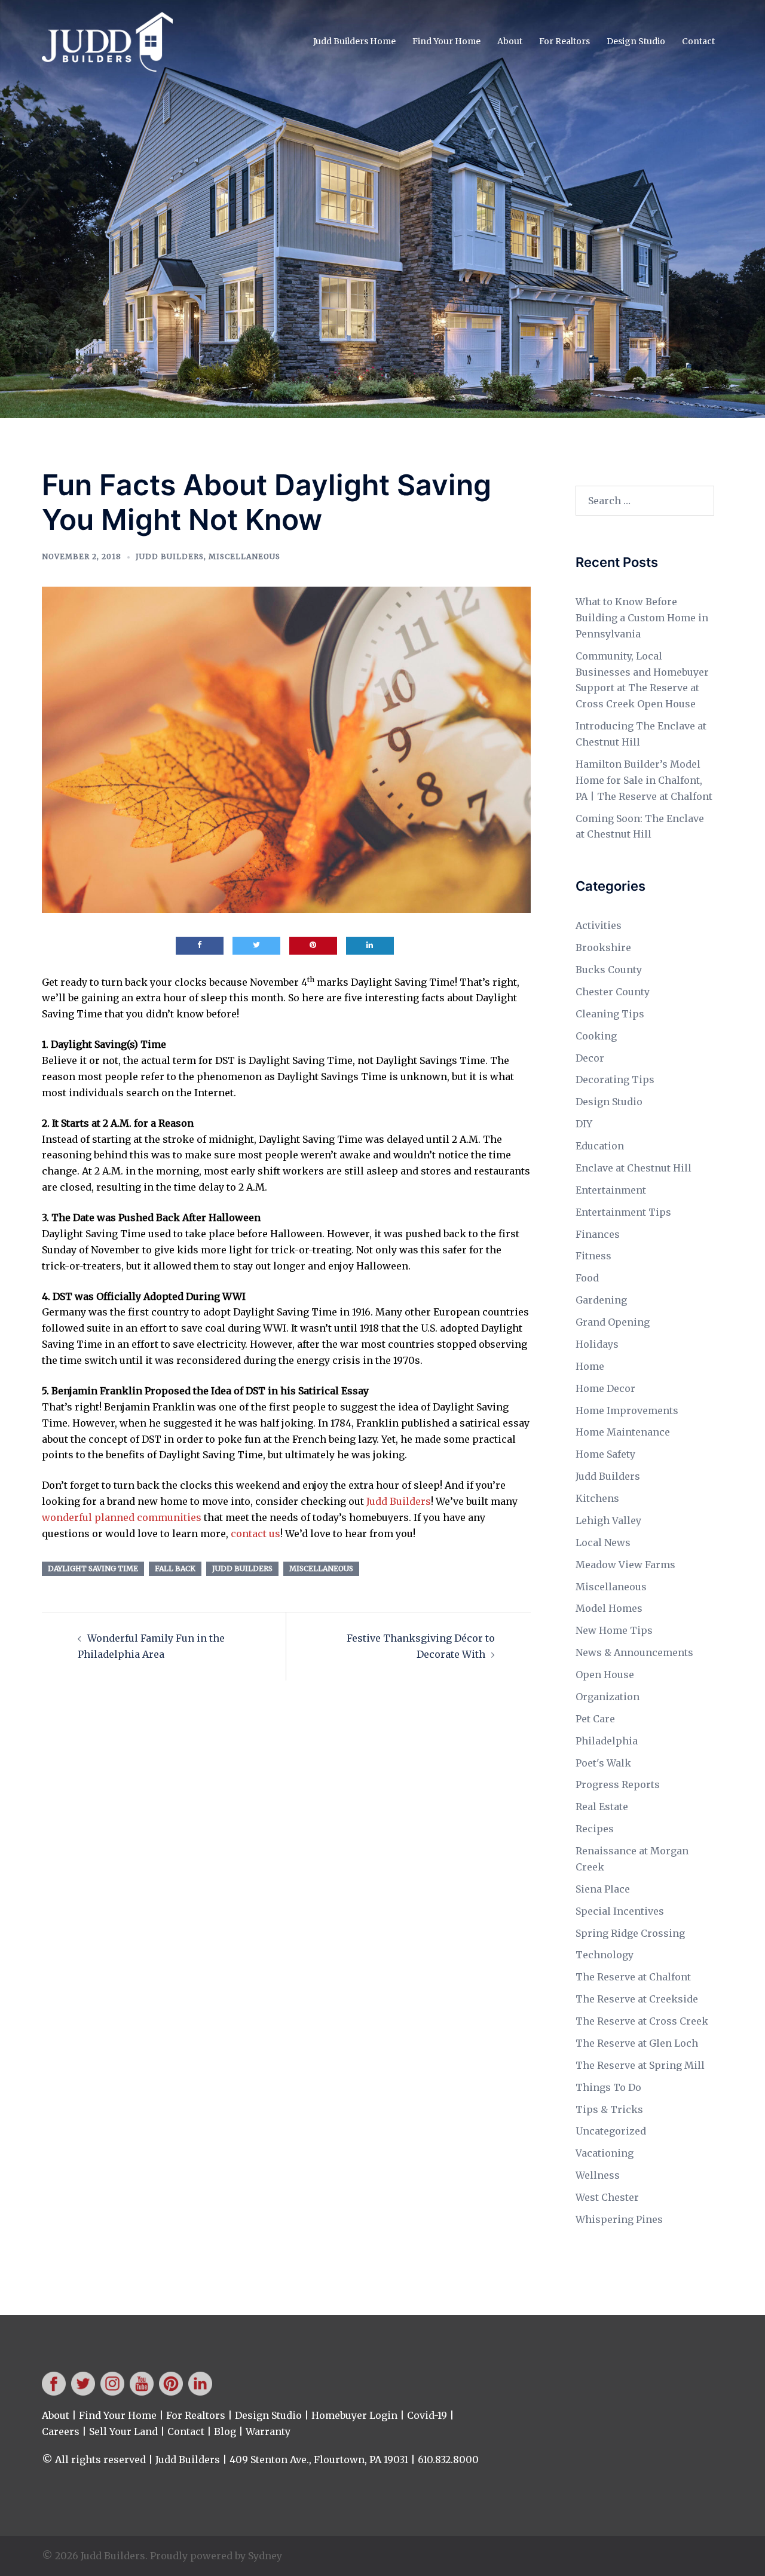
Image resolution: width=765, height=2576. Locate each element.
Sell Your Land (123, 2431)
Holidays (597, 1344)
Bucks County (609, 970)
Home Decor (605, 1388)
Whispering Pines (619, 2219)
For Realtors (564, 41)
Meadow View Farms (625, 1565)
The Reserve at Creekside (637, 1999)
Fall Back (175, 1568)
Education (600, 1146)
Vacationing (605, 2153)
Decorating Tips (615, 1080)
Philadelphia (607, 1741)
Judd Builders (170, 556)
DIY (584, 1124)
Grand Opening (613, 1322)
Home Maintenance (623, 1432)
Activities (599, 925)
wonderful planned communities (122, 1517)
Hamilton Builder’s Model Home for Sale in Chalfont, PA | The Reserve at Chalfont (644, 780)
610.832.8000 (448, 2460)
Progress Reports (618, 1784)
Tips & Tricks (609, 2109)
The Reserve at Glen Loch (637, 2043)
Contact (698, 41)
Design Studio (636, 41)
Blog (225, 2431)
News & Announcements (634, 1652)
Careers (61, 2431)
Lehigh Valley (608, 1520)
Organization (608, 1697)
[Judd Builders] (107, 41)
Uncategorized (611, 2131)
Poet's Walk (603, 1763)
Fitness (593, 1256)
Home (590, 1366)
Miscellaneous (244, 556)
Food (587, 1278)
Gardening (601, 1300)
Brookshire (603, 947)
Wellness (598, 2175)
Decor (590, 1058)
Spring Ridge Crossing (630, 1933)
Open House (605, 1675)
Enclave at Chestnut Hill (634, 1168)
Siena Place (603, 1889)
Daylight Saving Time (93, 1568)
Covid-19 (427, 2415)
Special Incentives (620, 1911)
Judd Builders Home (354, 41)
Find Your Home (446, 41)
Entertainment (611, 1190)
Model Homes (609, 1608)
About (510, 41)
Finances (598, 1234)
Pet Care (595, 1719)
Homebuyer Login (354, 2415)
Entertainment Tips (623, 1212)
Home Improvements (627, 1410)
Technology (605, 1955)
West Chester (607, 2197)
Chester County (613, 992)
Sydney (265, 2556)
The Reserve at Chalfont (633, 1977)
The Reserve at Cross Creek (642, 2021)
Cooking (596, 1036)
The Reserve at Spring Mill (640, 2065)
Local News (603, 1542)
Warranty (268, 2431)
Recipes (595, 1829)
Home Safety (605, 1454)
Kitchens (597, 1498)
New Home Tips (614, 1630)
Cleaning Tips (610, 1014)
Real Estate (602, 1807)
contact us (255, 1534)
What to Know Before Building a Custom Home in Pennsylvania (642, 618)
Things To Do (608, 2087)
